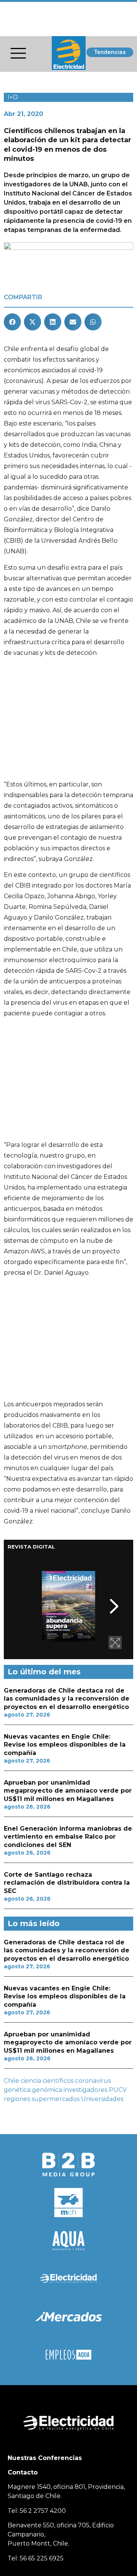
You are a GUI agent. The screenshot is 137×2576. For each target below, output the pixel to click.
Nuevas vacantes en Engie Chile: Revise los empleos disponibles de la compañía (65, 1745)
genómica (47, 2090)
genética (17, 2090)
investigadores (85, 2090)
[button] (12, 322)
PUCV (118, 2090)
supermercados (56, 2099)
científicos (58, 2081)
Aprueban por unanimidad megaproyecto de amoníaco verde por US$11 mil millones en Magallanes (68, 1791)
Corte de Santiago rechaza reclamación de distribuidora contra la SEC (67, 1883)
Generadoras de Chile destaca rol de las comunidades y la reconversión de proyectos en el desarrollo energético (67, 1699)
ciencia (31, 2081)
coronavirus (93, 2081)
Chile (11, 2081)
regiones (17, 2099)
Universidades (102, 2099)
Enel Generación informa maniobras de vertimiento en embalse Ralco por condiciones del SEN (68, 1837)
